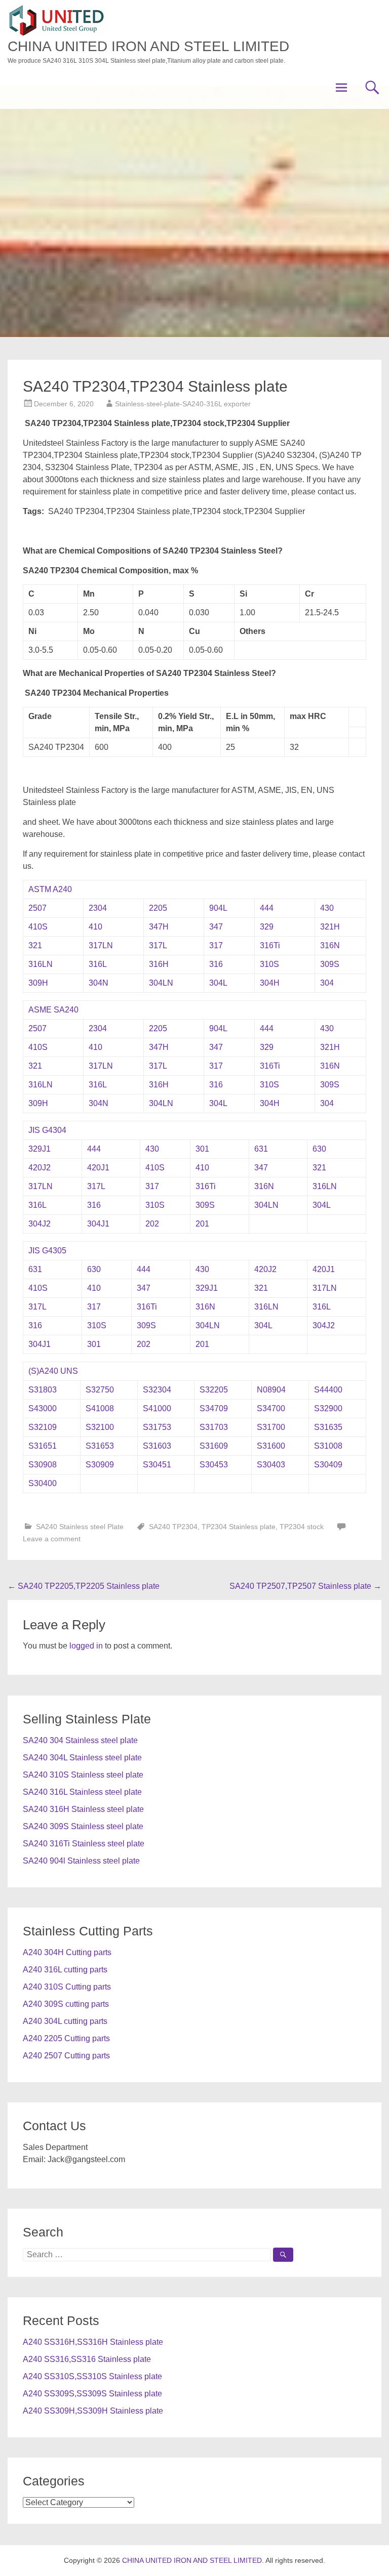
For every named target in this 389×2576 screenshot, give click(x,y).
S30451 (157, 1465)
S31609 (214, 1446)
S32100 (100, 1427)
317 (216, 945)
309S (330, 964)
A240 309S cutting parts (66, 2004)
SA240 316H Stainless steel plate (83, 1809)
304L (218, 983)
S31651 (43, 1446)
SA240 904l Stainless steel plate (81, 1861)
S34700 (271, 1408)
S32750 (100, 1390)
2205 (158, 908)
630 (319, 1149)
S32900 (328, 1408)
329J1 (40, 1149)
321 (35, 945)
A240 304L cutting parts (65, 2021)
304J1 (98, 1224)
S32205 (214, 1390)
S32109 (43, 1427)
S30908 (43, 1465)
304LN (161, 983)
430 (327, 908)
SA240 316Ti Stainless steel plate (84, 1844)
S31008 (328, 1446)
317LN (101, 945)
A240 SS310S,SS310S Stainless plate (92, 2376)
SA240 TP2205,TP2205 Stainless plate (84, 1586)
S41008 (100, 1408)
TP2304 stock (302, 1527)
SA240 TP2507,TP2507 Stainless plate (305, 1586)
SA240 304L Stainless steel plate (82, 1758)
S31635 (328, 1427)
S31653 (100, 1446)
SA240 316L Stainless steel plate (82, 1792)
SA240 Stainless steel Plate (80, 1527)
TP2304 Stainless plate (239, 1527)
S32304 (157, 1390)
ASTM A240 (50, 889)
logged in (86, 1646)
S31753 (157, 1427)
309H (38, 983)
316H (159, 964)
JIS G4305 (47, 1251)
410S (38, 927)
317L (158, 945)
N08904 (271, 1390)
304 (327, 983)
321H (330, 927)
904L (218, 908)
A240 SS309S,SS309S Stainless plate (92, 2394)
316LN (41, 964)
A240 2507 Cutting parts (66, 2056)
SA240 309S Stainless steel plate (83, 1826)
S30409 (328, 1465)
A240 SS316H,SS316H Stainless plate (93, 2342)
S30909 (100, 1465)
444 (267, 908)
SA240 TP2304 (173, 1527)
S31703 (214, 1427)
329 (267, 927)
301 (202, 1149)
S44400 (328, 1390)
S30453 (214, 1465)
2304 (98, 908)
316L (98, 964)
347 (216, 927)
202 (152, 1224)
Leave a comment (52, 1539)
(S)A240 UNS (53, 1371)
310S (269, 964)
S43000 (43, 1408)
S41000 (157, 1408)
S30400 (43, 1483)
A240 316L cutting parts (65, 1970)
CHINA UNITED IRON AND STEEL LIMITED (148, 46)
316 (216, 964)
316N (330, 945)
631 (261, 1149)
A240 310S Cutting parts (67, 1987)
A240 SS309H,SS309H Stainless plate (93, 2411)
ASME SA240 (53, 1010)
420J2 (40, 1168)
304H (270, 983)
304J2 (40, 1224)
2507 (37, 908)
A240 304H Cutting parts (67, 1952)
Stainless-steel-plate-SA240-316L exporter (183, 404)
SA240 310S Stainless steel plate (83, 1775)
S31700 (271, 1427)
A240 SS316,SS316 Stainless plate (87, 2359)
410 (95, 927)
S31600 (271, 1446)
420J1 (98, 1168)
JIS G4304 (47, 1130)
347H (159, 927)
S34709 (214, 1408)
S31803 (43, 1390)
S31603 (157, 1446)
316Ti (270, 945)
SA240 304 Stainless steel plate (80, 1740)
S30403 (271, 1465)
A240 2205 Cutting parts (66, 2038)
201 (202, 1224)
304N (99, 983)
